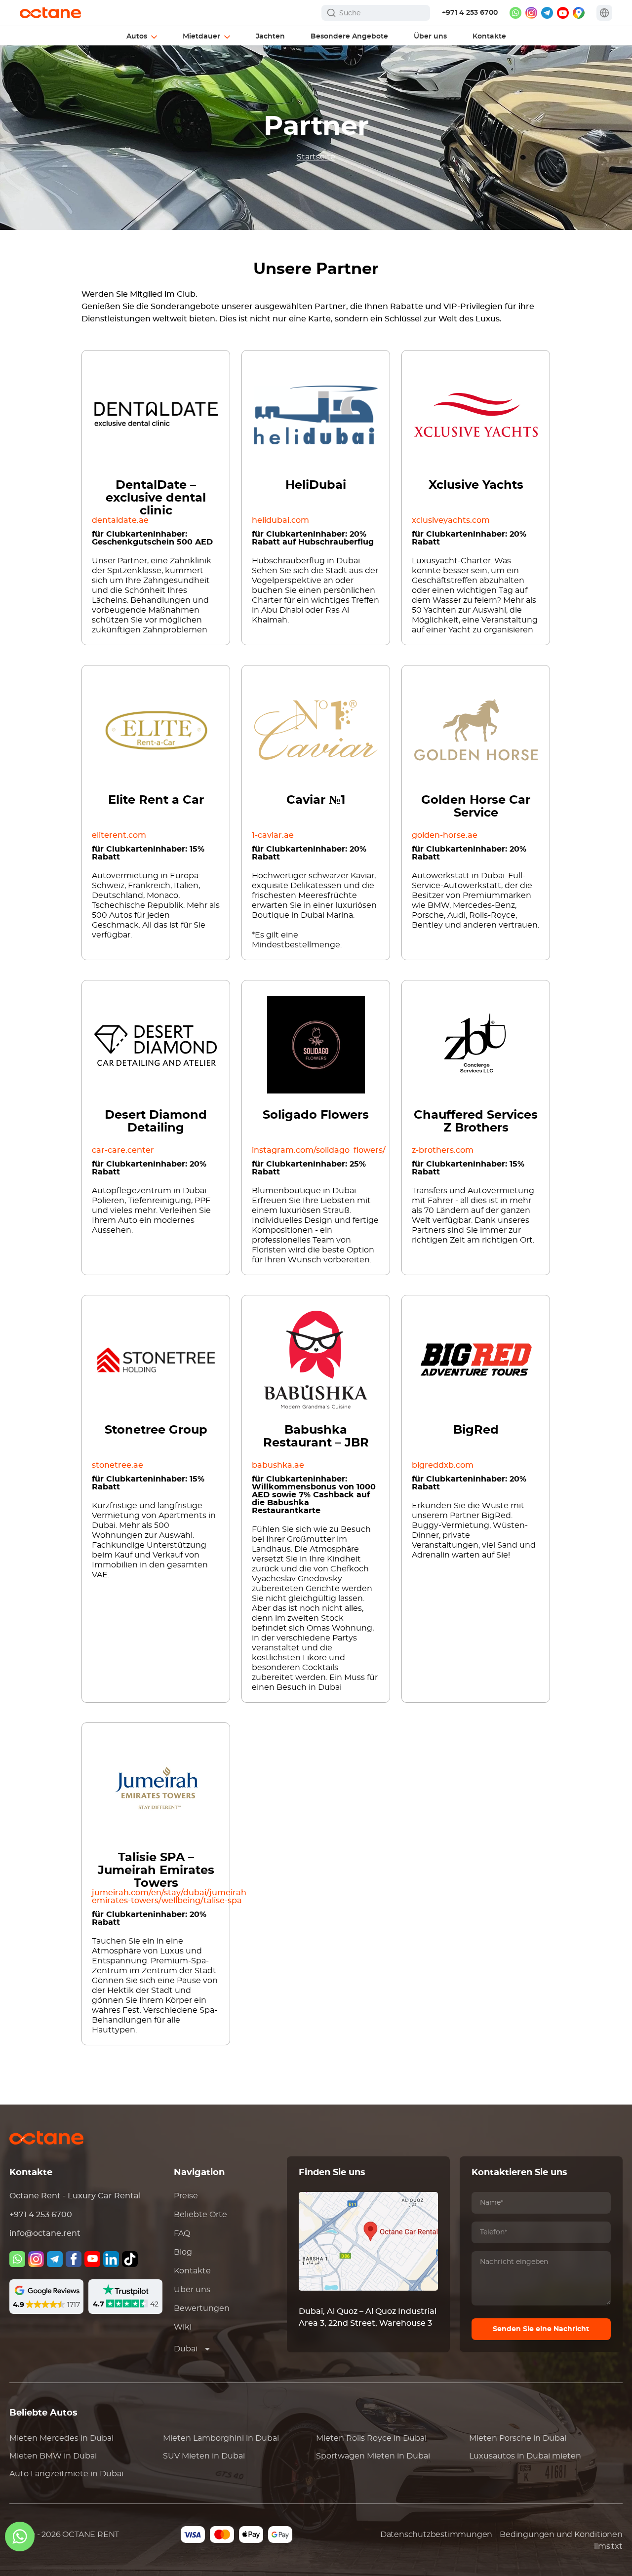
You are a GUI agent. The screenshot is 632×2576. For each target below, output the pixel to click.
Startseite (316, 157)
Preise (186, 2196)
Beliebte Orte (200, 2215)
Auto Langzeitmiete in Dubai (66, 2474)
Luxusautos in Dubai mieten (525, 2456)
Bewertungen (202, 2308)
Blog (183, 2252)
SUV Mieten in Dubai (204, 2456)
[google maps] (579, 13)
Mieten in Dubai (61, 2438)
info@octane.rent (45, 2233)
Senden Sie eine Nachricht (541, 2329)
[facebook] (74, 2259)
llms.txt (608, 2546)
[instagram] (531, 13)
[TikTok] (130, 2259)
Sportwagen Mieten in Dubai (373, 2456)
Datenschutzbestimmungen (436, 2535)
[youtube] (563, 13)
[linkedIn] (111, 2259)
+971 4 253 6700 (470, 13)
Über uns (192, 2290)
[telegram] (547, 13)
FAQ (182, 2233)
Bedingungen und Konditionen (561, 2535)
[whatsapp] (515, 13)
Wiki (183, 2327)
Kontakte (192, 2271)
